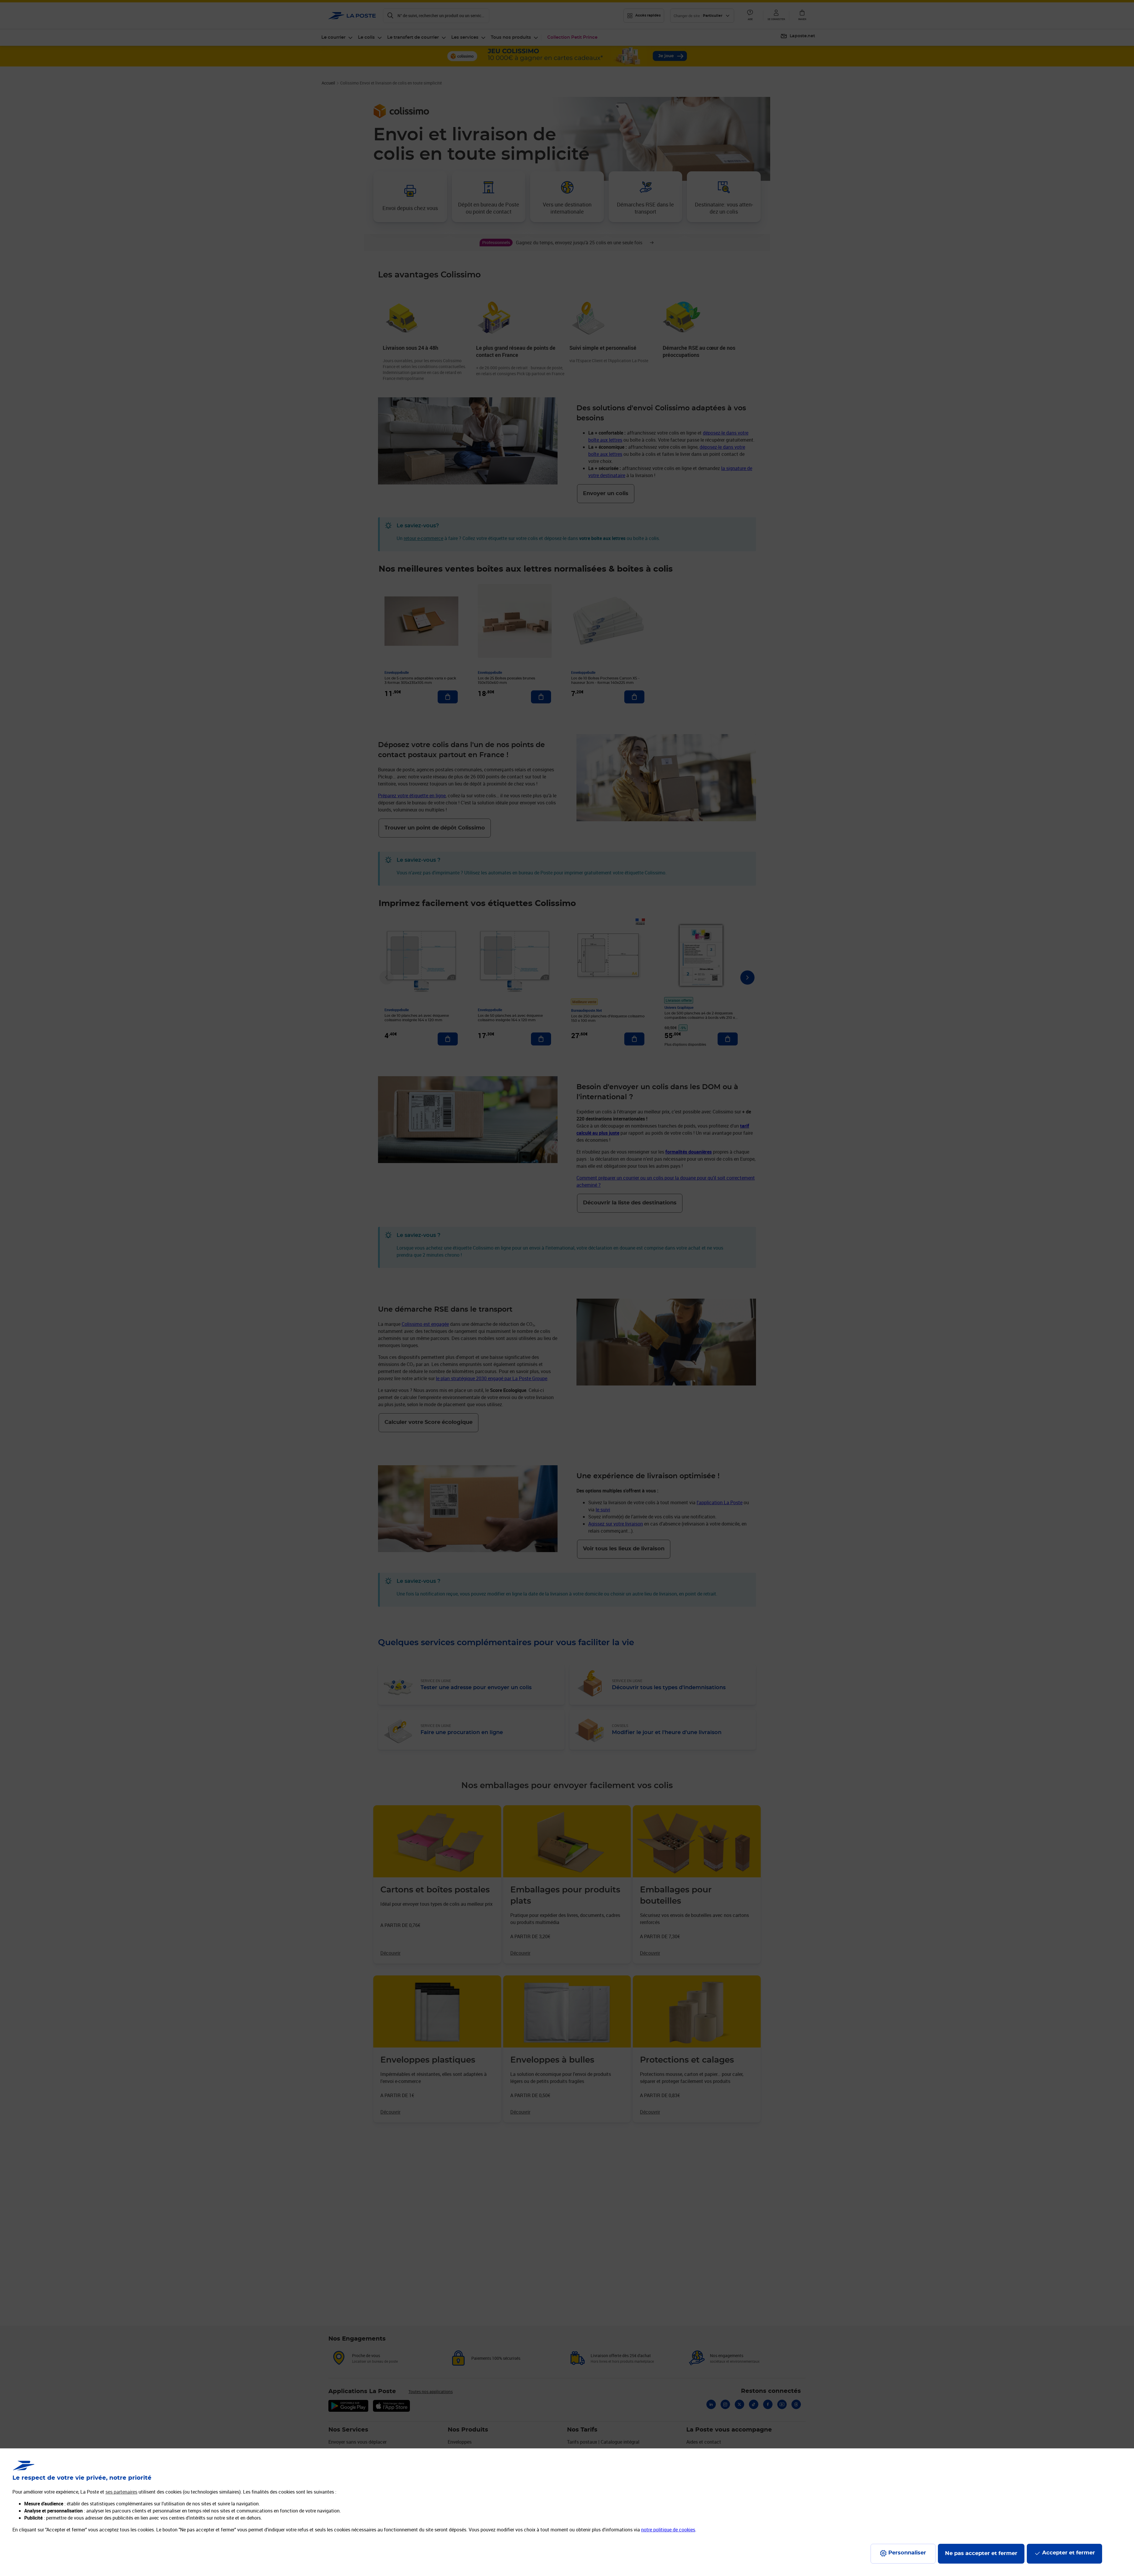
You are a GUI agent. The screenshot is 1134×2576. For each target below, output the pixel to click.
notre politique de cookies (668, 2530)
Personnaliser (907, 2553)
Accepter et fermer (1069, 2553)
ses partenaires (121, 2492)
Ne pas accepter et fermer (981, 2554)
